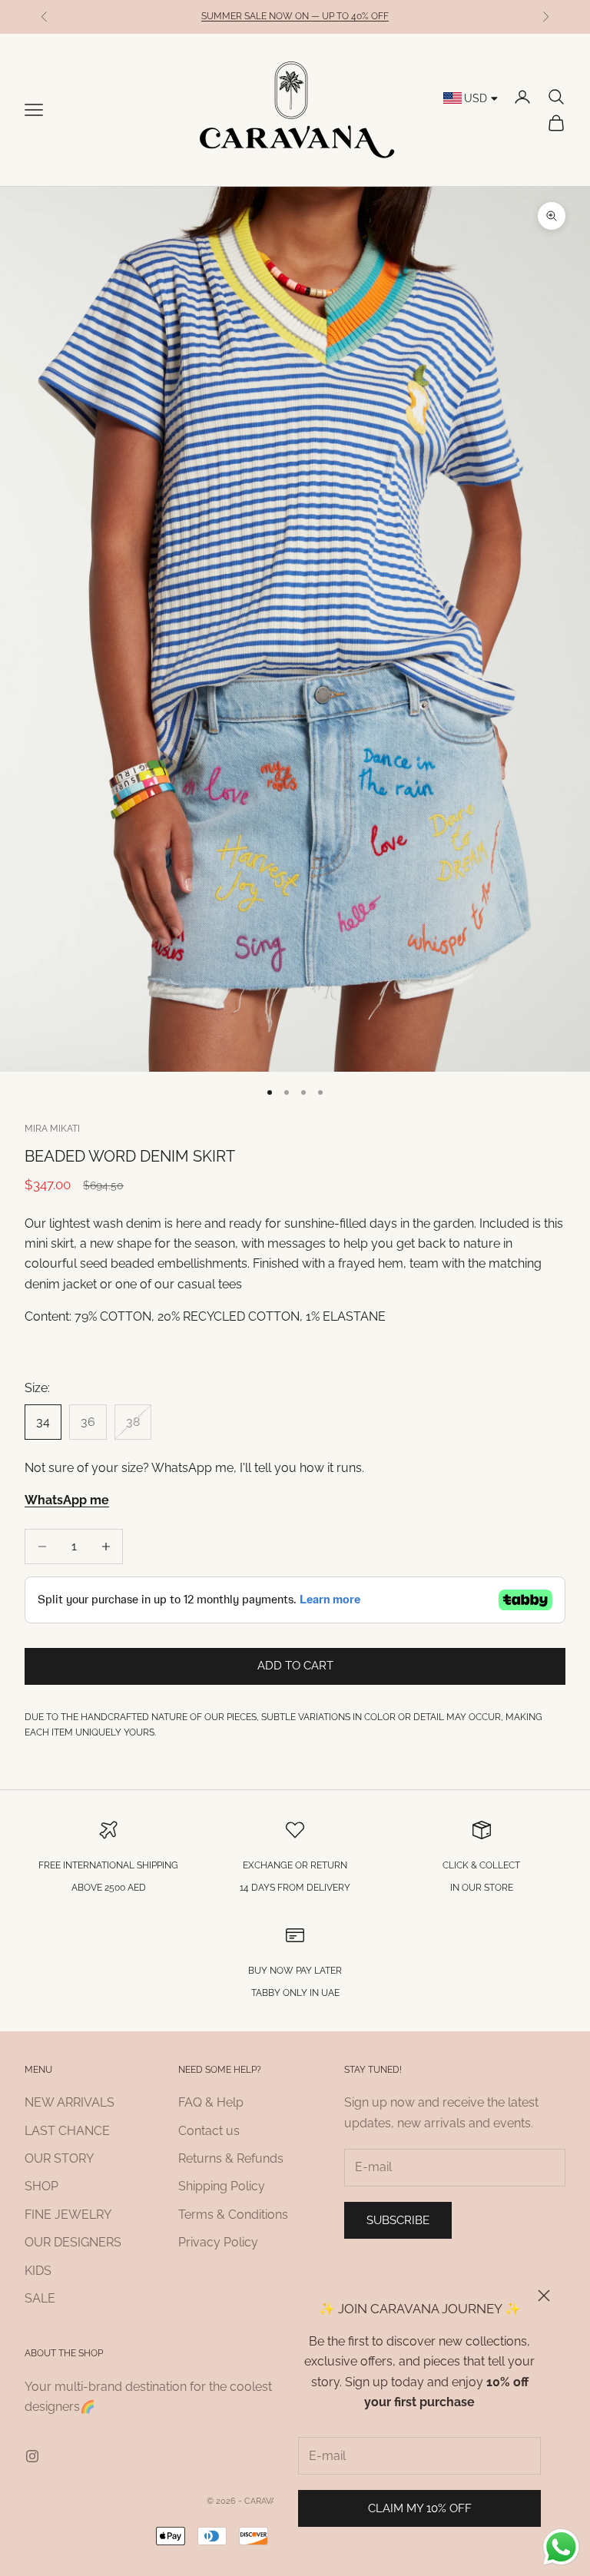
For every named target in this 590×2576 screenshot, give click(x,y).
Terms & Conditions (233, 2215)
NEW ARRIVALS (70, 2102)
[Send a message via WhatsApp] (561, 2547)
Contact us (209, 2131)
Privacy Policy (218, 2242)
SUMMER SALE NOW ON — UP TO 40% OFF (295, 16)
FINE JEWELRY (68, 2215)
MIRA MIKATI (52, 1129)
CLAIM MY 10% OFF (420, 2508)
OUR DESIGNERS (73, 2242)
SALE (40, 2298)
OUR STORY (59, 2158)
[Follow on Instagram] (32, 2456)
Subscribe (398, 2220)
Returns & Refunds (231, 2158)
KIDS (38, 2271)
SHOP (41, 2186)
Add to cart (295, 1666)
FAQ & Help (211, 2102)
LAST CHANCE (67, 2131)
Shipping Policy (222, 2186)
